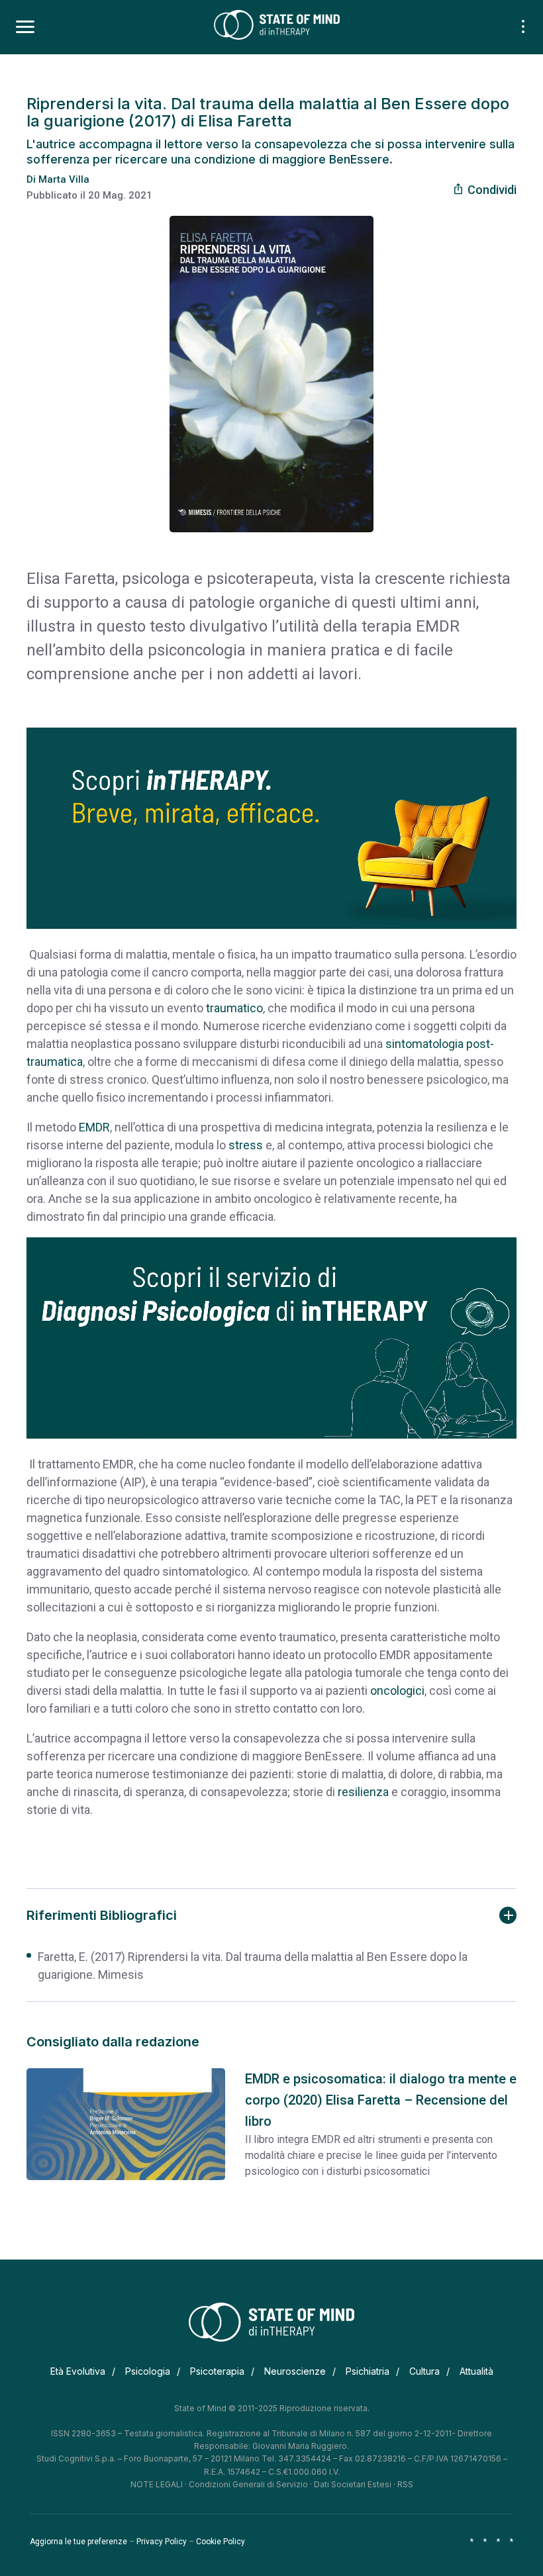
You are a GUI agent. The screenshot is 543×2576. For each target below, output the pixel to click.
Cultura (424, 2371)
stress (246, 1145)
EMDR (94, 1127)
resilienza (363, 1792)
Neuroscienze (295, 2371)
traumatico (234, 1008)
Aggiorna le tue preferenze (78, 2542)
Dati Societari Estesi (353, 2484)
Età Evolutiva (78, 2371)
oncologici (397, 1691)
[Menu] (25, 27)
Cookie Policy (221, 2542)
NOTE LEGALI (157, 2484)
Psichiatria (368, 2371)
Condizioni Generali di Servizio (248, 2484)
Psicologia (148, 2371)
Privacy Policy (162, 2542)
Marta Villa (64, 179)
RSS (405, 2484)
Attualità (476, 2371)
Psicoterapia (217, 2371)
